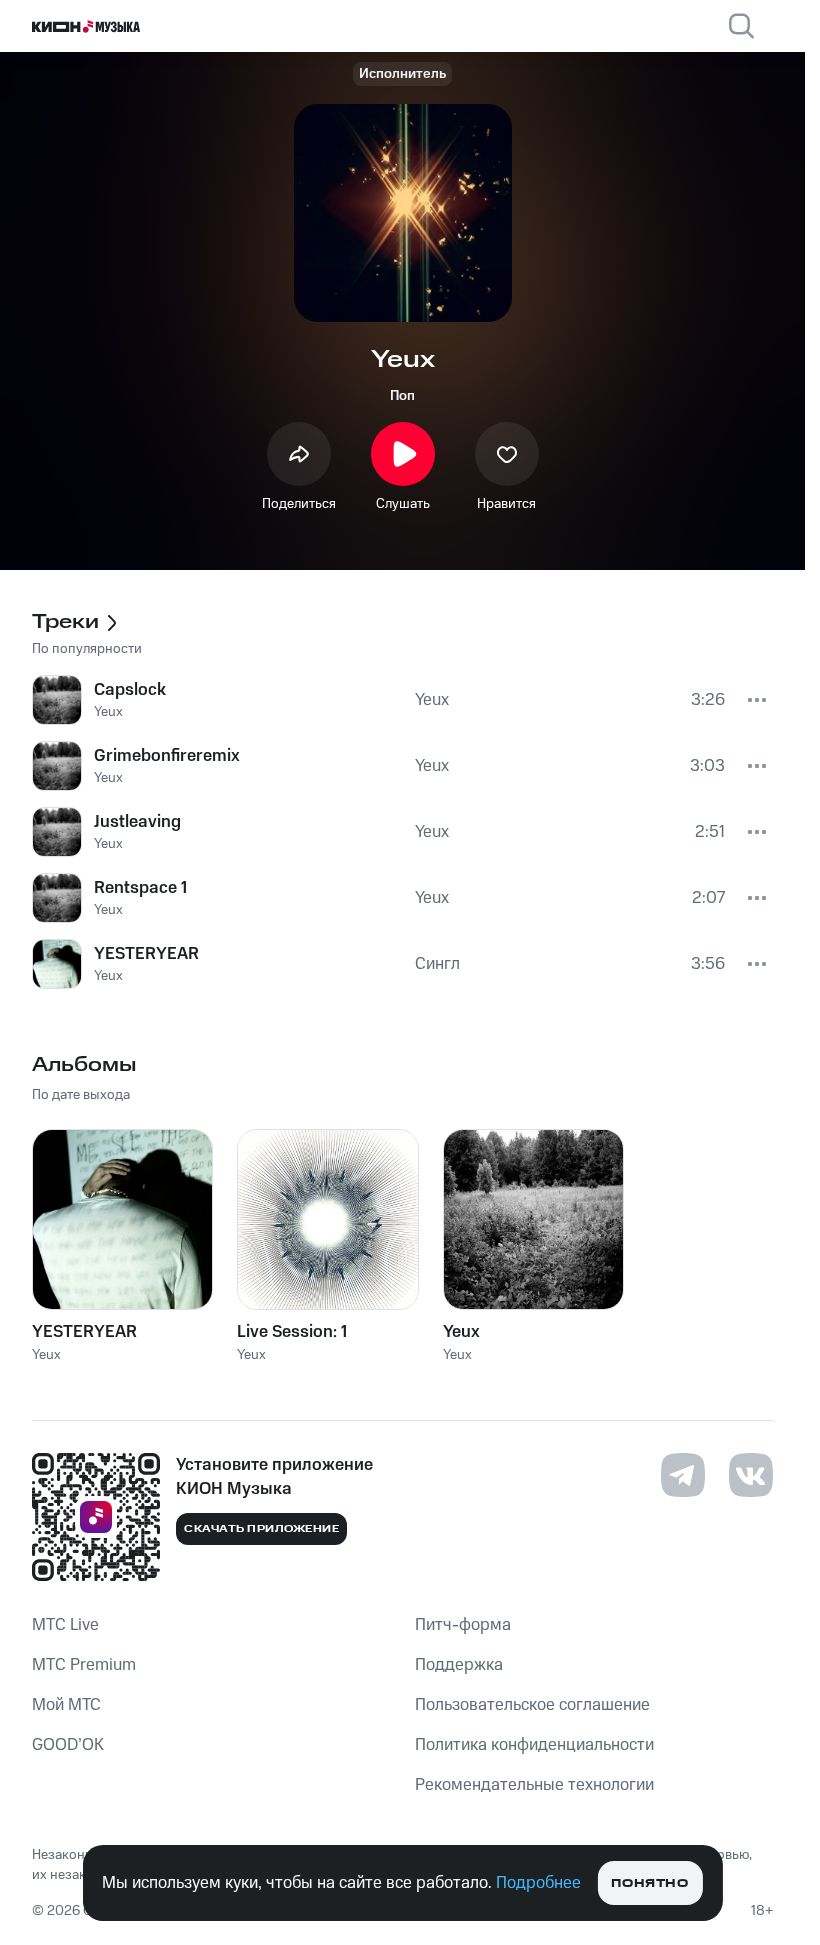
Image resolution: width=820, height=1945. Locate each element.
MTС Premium (84, 1665)
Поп (402, 396)
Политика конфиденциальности (534, 1745)
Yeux (461, 1332)
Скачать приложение (261, 1529)
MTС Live (65, 1625)
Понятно (649, 1883)
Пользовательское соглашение (532, 1705)
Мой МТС (66, 1705)
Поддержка (459, 1665)
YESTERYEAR (84, 1332)
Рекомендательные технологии (534, 1785)
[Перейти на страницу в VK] (751, 1475)
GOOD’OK (68, 1745)
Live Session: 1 (292, 1332)
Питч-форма (463, 1625)
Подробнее (538, 1883)
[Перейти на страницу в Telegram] (683, 1475)
